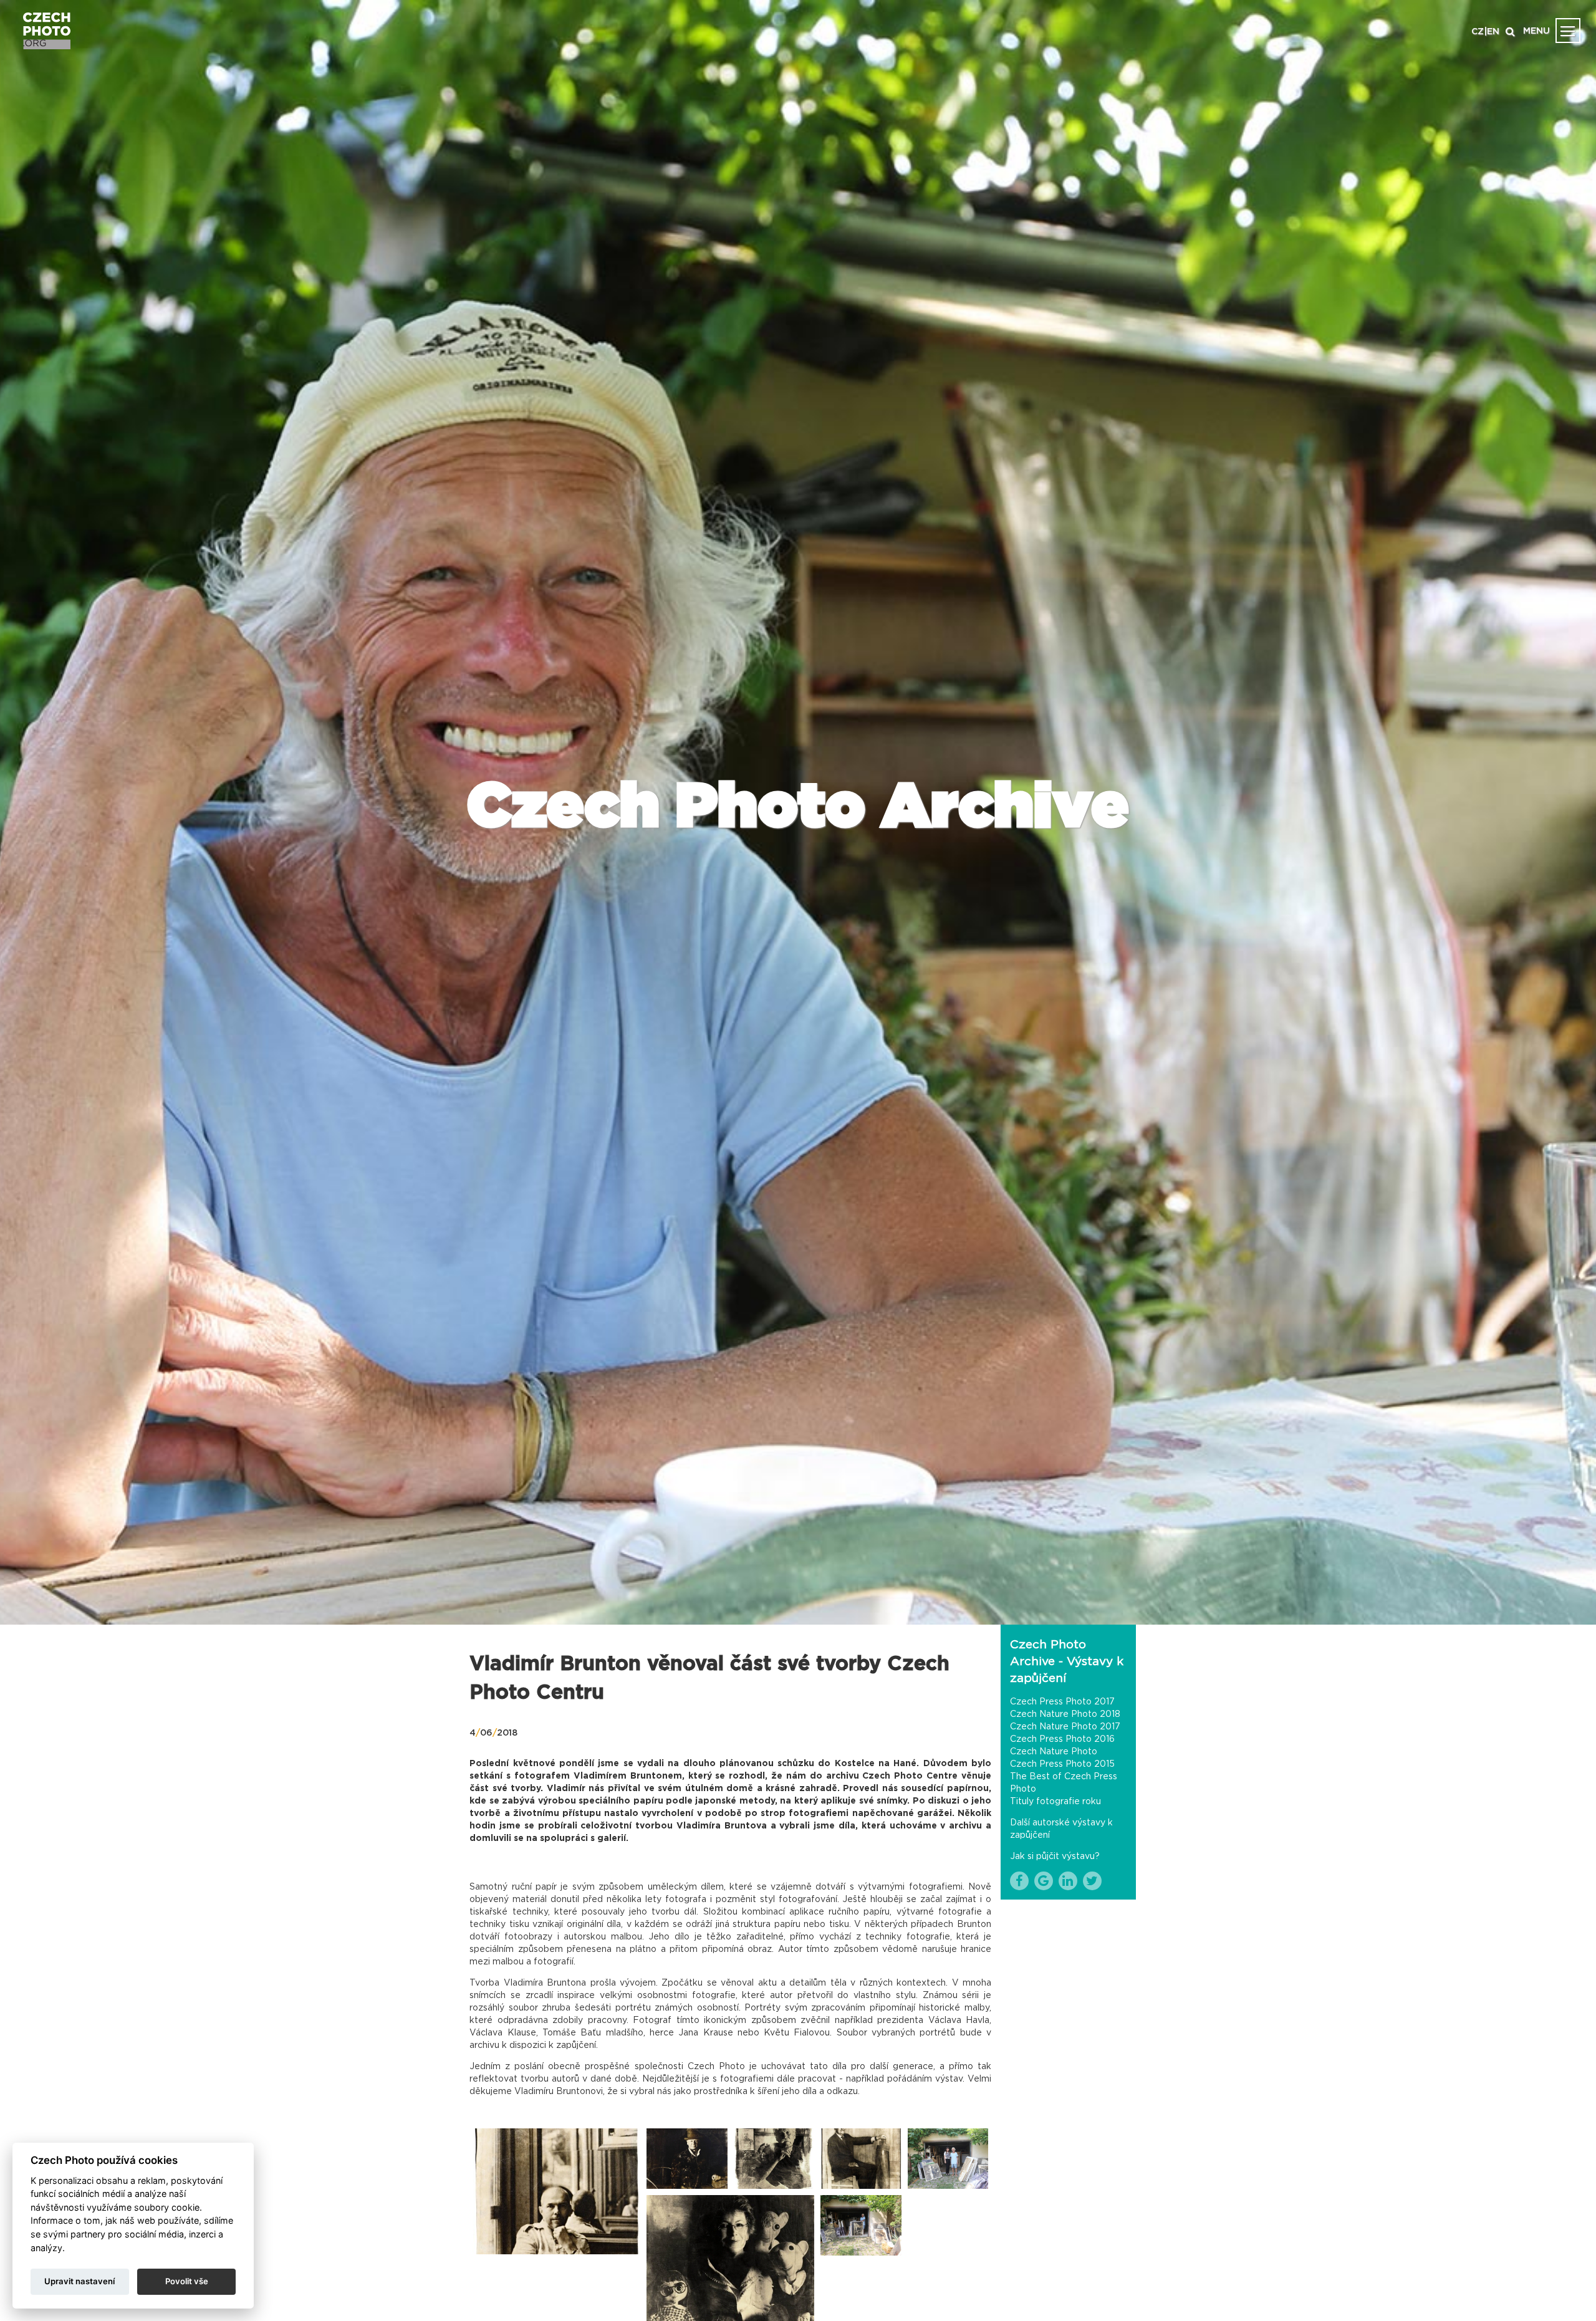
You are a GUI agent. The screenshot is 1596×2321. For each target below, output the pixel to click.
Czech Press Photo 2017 (1062, 1702)
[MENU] (1568, 31)
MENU (1536, 31)
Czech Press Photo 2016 (1062, 1739)
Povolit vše (187, 2281)
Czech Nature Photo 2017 (1065, 1727)
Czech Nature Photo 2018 (1065, 1714)
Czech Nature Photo (1054, 1752)
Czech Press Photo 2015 (1062, 1764)
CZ (1478, 32)
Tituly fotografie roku (1055, 1802)
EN (1493, 32)
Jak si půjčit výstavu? (1055, 1857)
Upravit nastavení (79, 2281)
